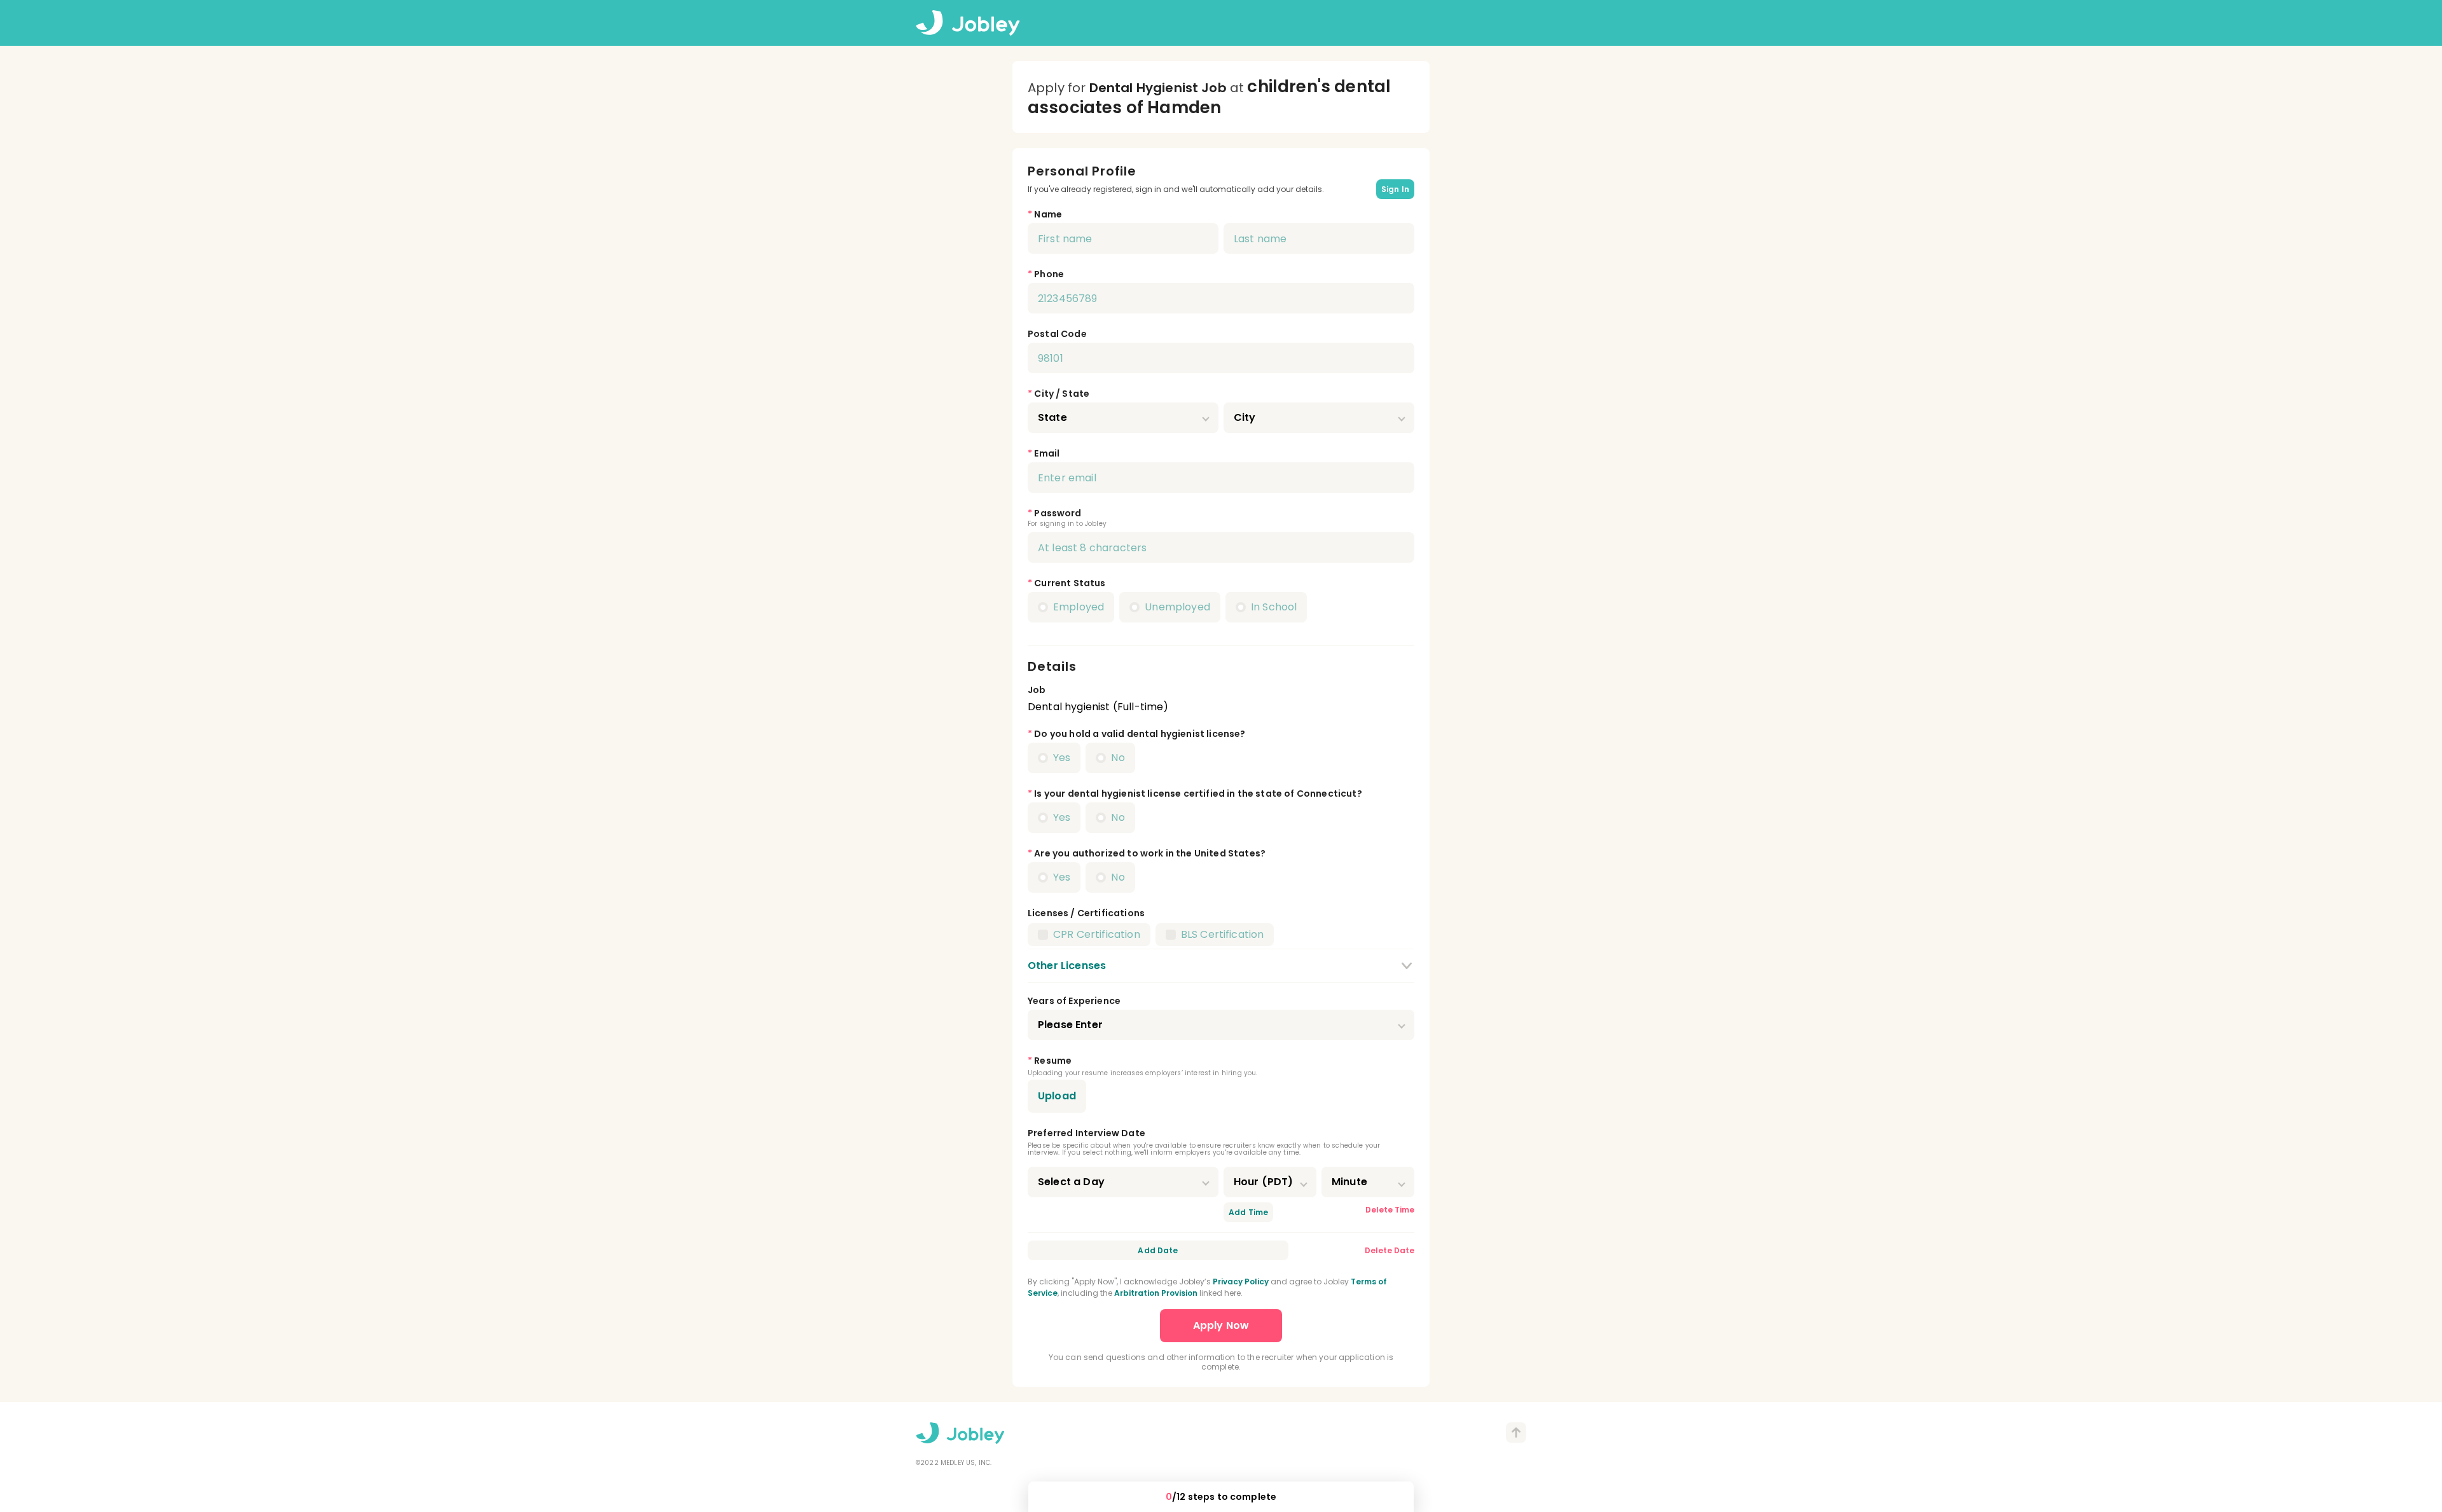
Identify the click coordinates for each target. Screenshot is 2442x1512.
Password (1058, 513)
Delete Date (1390, 1250)
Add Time (1248, 1212)
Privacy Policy (1241, 1282)
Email (1047, 453)
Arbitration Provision (1156, 1293)
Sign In (1395, 189)
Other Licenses (1067, 966)
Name (1048, 214)
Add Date (1158, 1250)
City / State (1062, 394)
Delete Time (1390, 1210)
